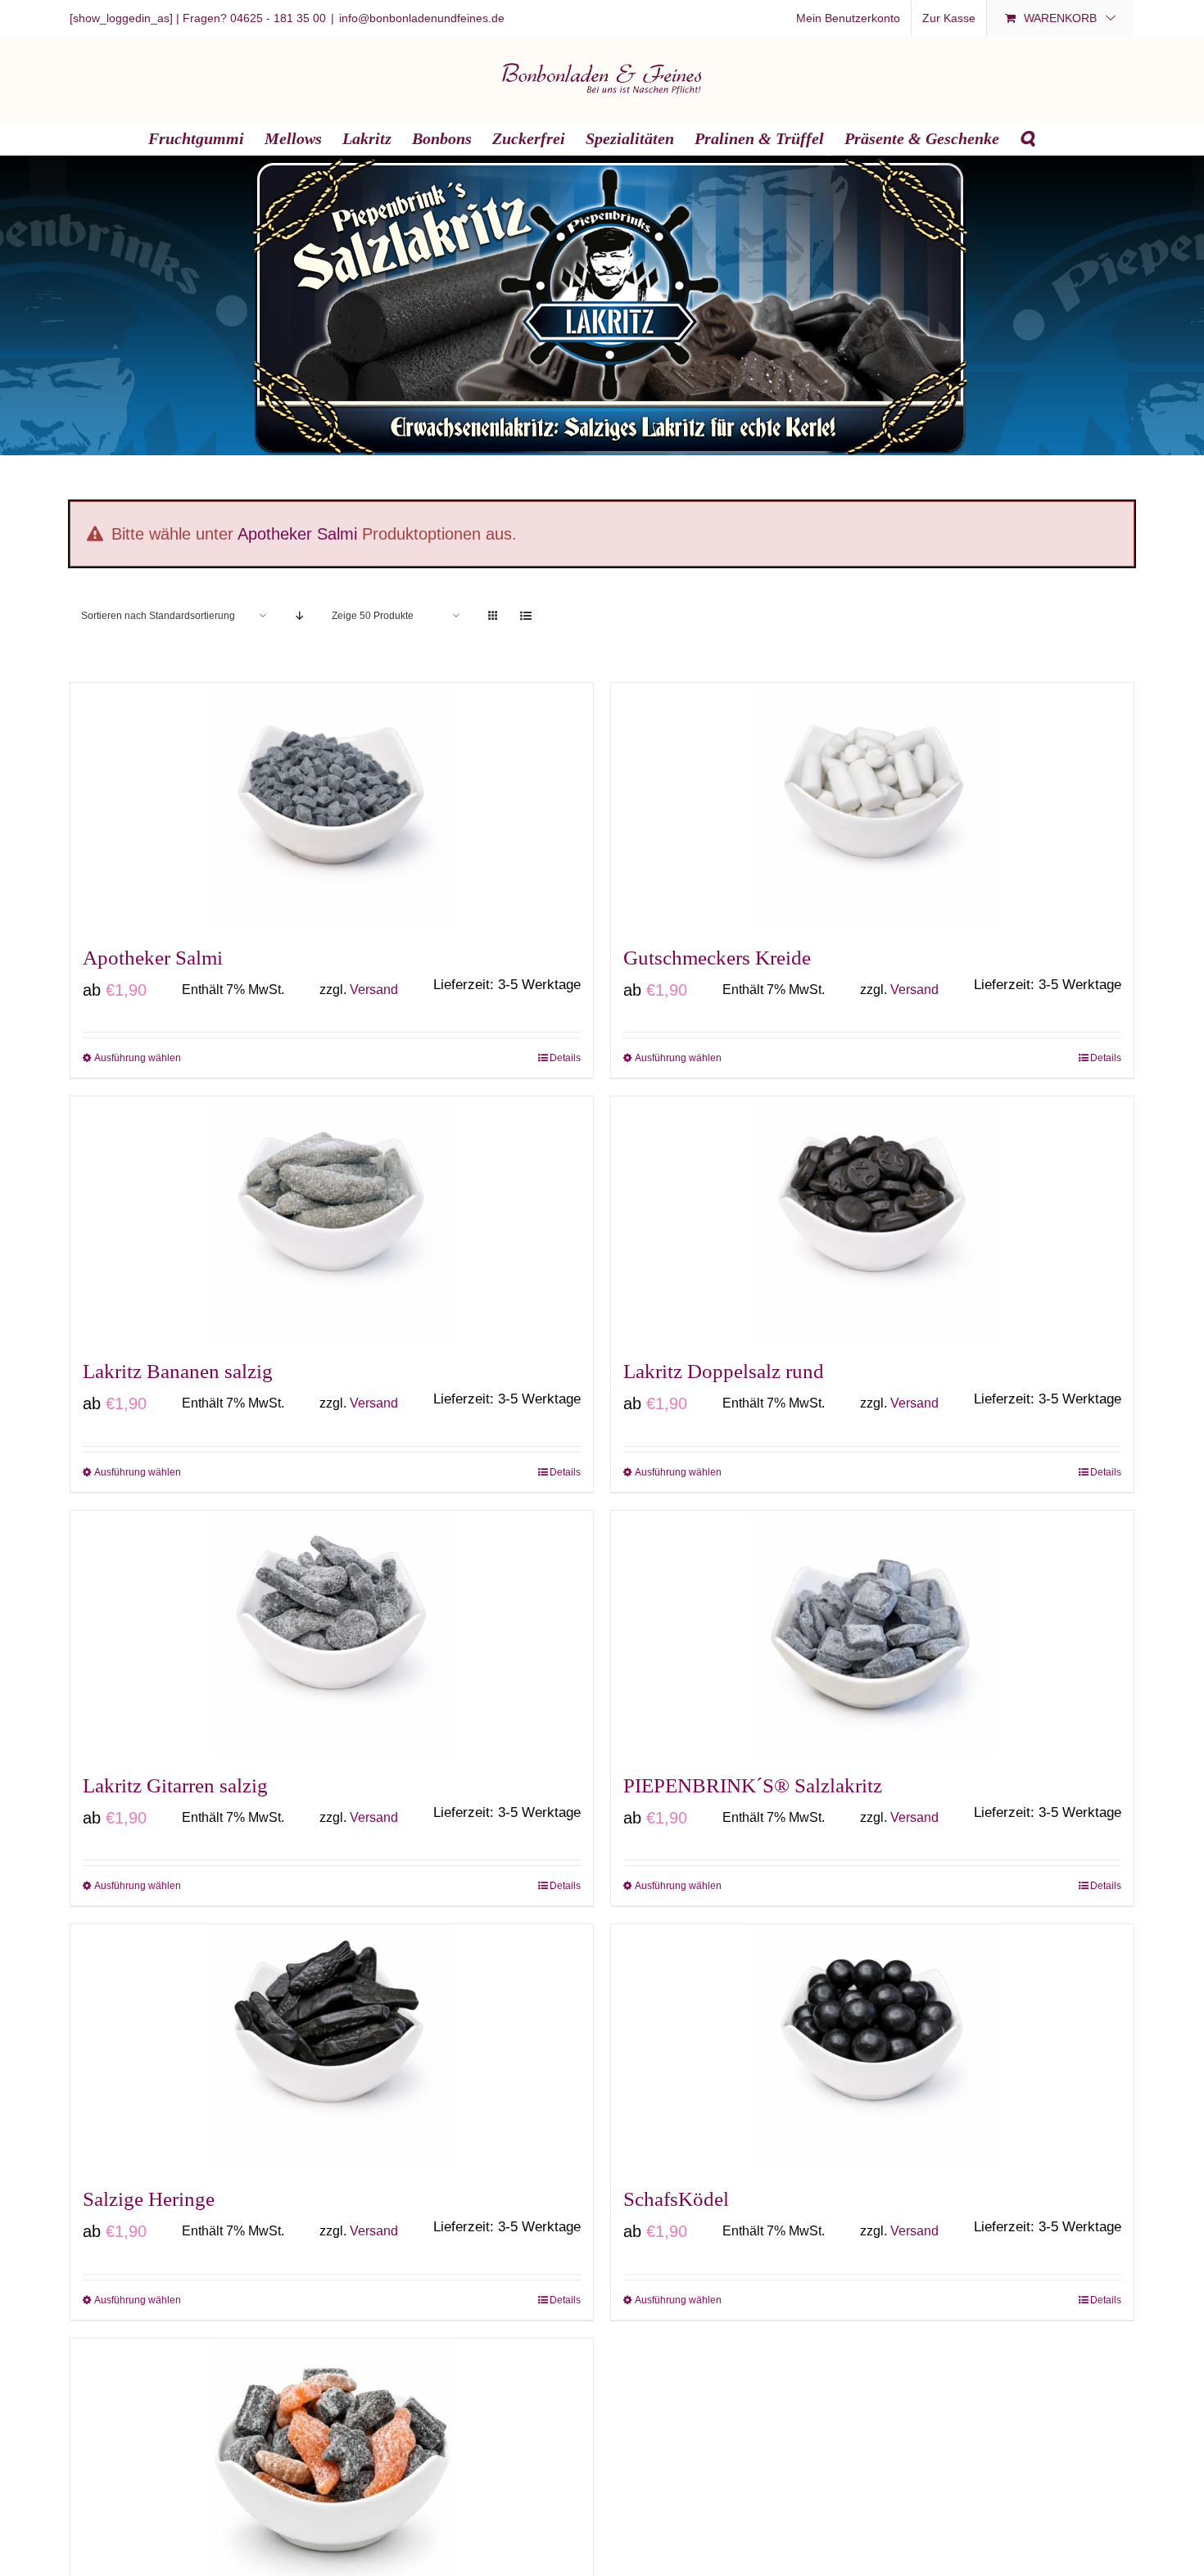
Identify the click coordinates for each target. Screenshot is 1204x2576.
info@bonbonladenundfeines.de (422, 18)
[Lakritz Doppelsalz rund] (872, 1219)
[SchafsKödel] (872, 2047)
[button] (1027, 138)
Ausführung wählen (138, 1058)
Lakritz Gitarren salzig (175, 1785)
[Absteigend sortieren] (299, 616)
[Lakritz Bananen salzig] (332, 1219)
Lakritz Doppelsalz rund (724, 1371)
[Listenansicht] (525, 616)
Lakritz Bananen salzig (178, 1371)
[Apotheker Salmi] (332, 806)
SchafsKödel (676, 2199)
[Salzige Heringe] (332, 2047)
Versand (374, 990)
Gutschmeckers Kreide (717, 958)
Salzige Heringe (149, 2199)
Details (565, 1058)
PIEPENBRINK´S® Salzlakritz (753, 1785)
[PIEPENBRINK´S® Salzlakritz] (872, 1634)
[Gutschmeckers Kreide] (872, 806)
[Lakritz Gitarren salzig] (332, 1634)
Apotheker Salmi (297, 534)
